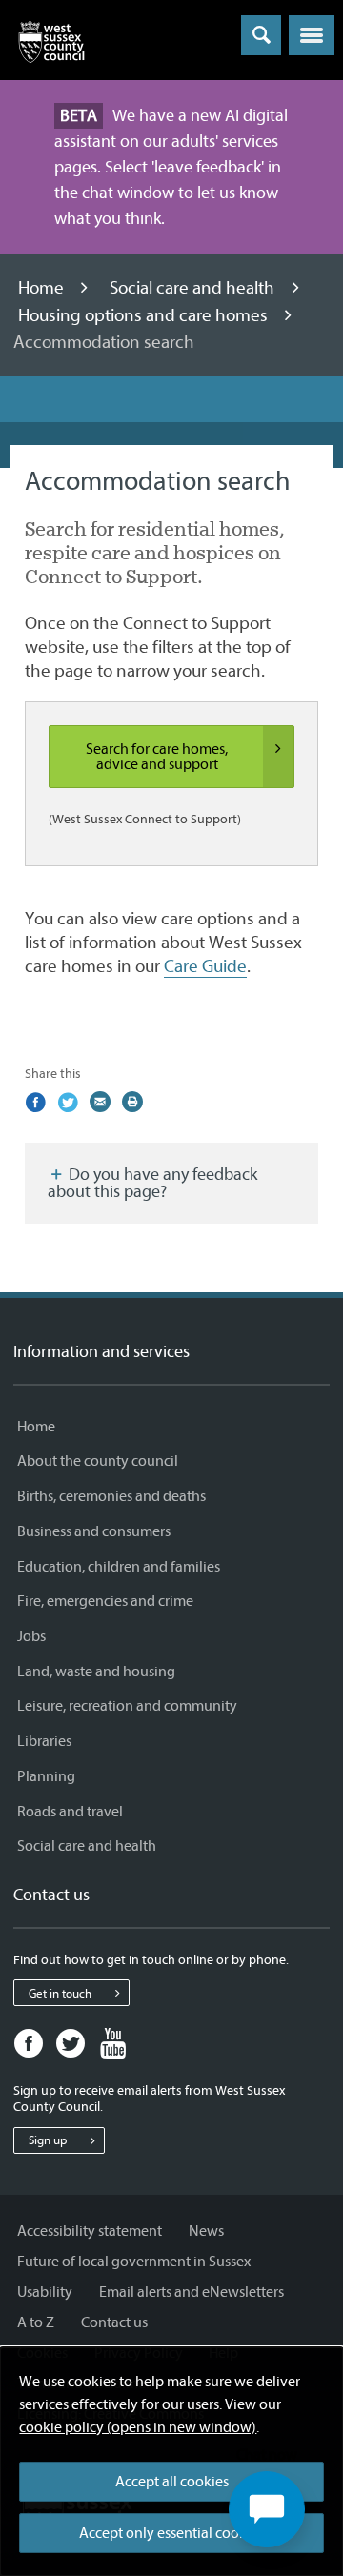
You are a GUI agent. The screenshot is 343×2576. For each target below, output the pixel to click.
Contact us (114, 2322)
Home (43, 288)
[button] (312, 35)
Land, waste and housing (96, 1672)
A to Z (36, 2322)
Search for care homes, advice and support (157, 757)
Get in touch (60, 1993)
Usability (45, 2292)
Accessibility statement (90, 2231)
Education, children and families (119, 1567)
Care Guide (205, 966)
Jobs (31, 1636)
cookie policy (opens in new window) (138, 2427)
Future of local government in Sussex (134, 2262)
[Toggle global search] (261, 35)
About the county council (98, 1461)
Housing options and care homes (145, 315)
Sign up (48, 2140)
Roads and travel (70, 1812)
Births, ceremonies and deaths (111, 1496)
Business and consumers (94, 1531)
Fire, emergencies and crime (105, 1601)
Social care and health (194, 288)
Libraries (44, 1741)
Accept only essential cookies (171, 2533)
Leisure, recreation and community (127, 1706)
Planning (46, 1776)
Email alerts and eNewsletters (192, 2292)
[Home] (51, 46)
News (206, 2231)
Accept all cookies (172, 2482)
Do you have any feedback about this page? (152, 1183)
